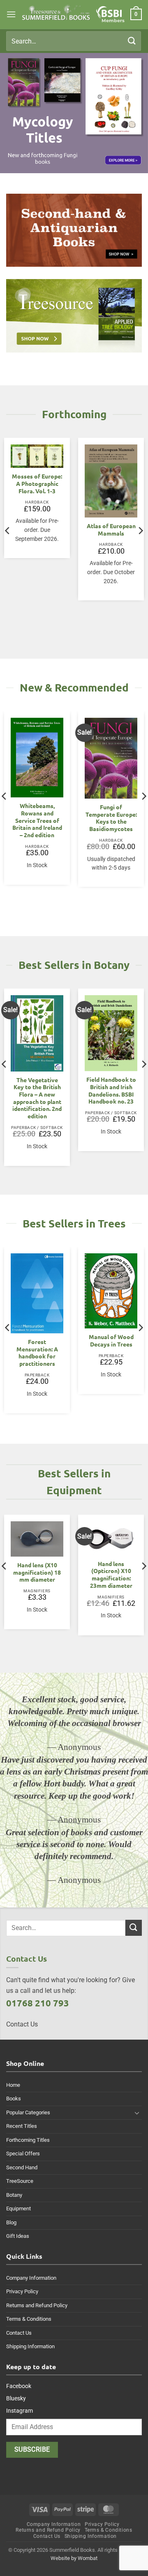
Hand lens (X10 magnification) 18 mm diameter (37, 1572)
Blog (11, 2222)
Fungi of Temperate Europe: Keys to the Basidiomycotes (111, 818)
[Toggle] (137, 2113)
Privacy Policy (22, 2291)
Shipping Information (30, 2346)
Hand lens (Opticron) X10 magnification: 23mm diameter (111, 1575)
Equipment (18, 2208)
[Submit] (132, 41)
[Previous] (8, 531)
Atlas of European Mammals (111, 530)
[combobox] (74, 41)
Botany (14, 2195)
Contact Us (19, 2333)
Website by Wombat (74, 2558)
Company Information (31, 2278)
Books (14, 2099)
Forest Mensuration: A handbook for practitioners (37, 1353)
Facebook (19, 2386)
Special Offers (23, 2154)
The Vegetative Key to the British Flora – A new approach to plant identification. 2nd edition (37, 1098)
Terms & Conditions (29, 2319)
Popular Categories (28, 2112)
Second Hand (22, 2167)
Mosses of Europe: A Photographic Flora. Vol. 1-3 (37, 483)
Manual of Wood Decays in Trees (111, 1341)
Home (13, 2085)
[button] (11, 14)
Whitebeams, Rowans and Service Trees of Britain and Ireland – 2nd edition (37, 820)
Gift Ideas (18, 2236)
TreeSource (20, 2181)
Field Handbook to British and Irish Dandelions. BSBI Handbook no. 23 (111, 1090)
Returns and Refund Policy (37, 2305)
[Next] (140, 531)
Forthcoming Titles (28, 2140)
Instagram (20, 2411)
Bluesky (16, 2398)
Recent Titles (22, 2126)
